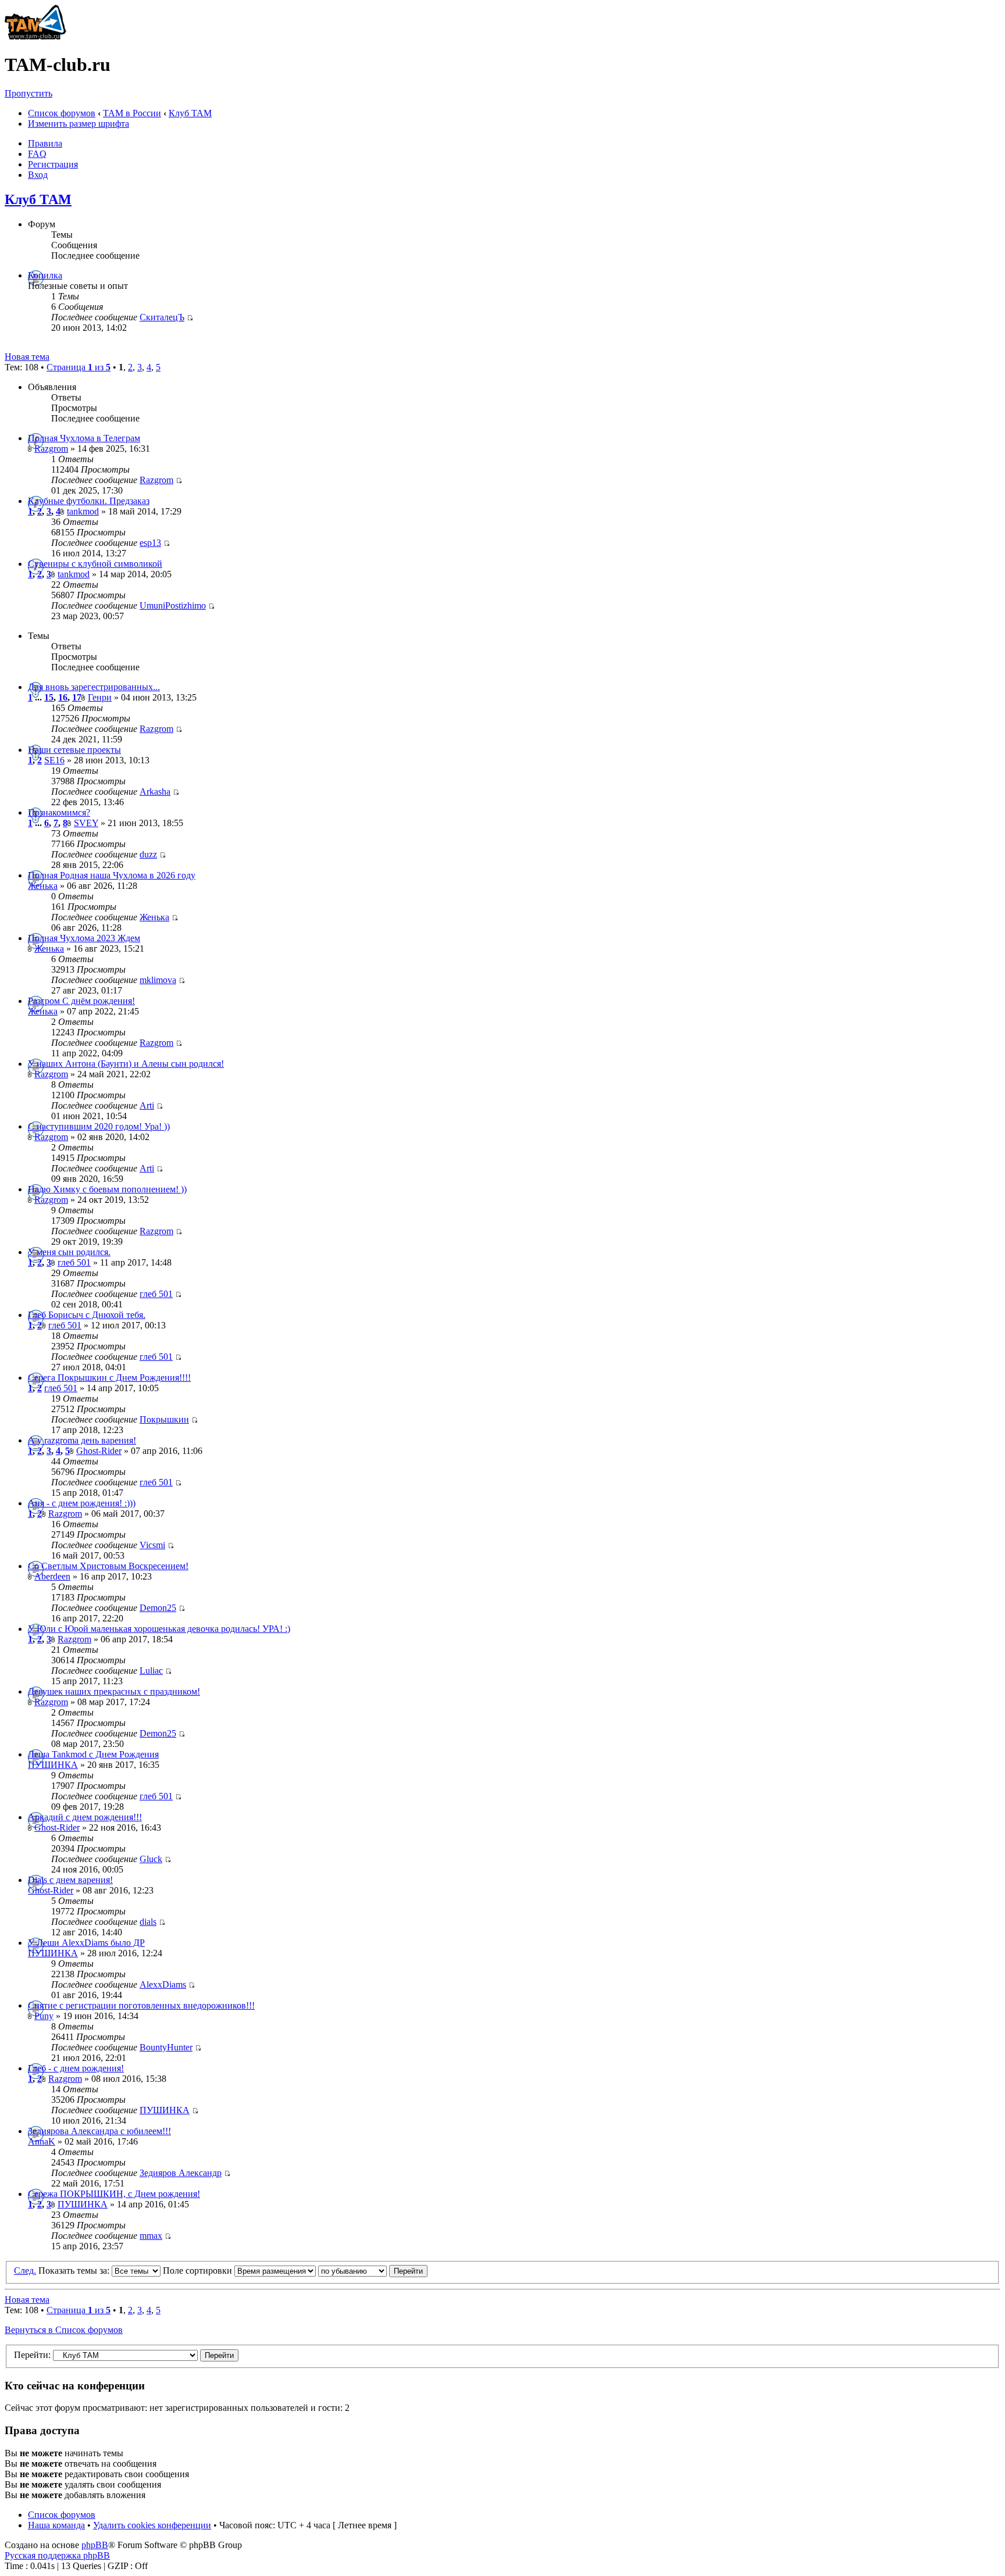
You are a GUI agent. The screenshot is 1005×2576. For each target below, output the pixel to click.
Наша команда (56, 2525)
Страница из (79, 367)
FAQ (37, 154)
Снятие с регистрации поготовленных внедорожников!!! (141, 2005)
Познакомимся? (59, 812)
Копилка (45, 275)
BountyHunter (166, 2047)
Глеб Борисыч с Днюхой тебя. (87, 1315)
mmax (151, 2236)
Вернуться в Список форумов (64, 2330)
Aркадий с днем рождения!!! (85, 1817)
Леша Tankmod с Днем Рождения (93, 1754)
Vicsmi (152, 1545)
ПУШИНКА (53, 1765)
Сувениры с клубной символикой (95, 564)
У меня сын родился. (69, 1252)
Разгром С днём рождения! (81, 1001)
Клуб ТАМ (190, 113)
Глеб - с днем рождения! (76, 2068)
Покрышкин (164, 1419)
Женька (43, 886)
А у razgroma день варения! (82, 1440)
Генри (100, 697)
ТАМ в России (132, 113)
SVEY (86, 823)
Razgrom (51, 449)
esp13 (150, 543)
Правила (45, 143)
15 (49, 697)
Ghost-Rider (99, 1451)
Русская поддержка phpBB (57, 2555)
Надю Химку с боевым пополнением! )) (107, 1189)
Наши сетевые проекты (74, 750)
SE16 (54, 760)
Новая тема (27, 357)
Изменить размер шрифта (79, 124)
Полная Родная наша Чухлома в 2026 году (112, 875)
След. (25, 2270)
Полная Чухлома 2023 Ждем (84, 938)
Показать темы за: (75, 2270)
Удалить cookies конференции (152, 2525)
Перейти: (32, 2355)
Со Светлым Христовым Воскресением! (108, 1566)
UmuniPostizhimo (173, 605)
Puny (44, 2016)
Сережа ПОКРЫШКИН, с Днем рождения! (114, 2194)
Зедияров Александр (181, 2173)
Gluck (151, 1859)
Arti (147, 1105)
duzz (148, 854)
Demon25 (158, 1608)
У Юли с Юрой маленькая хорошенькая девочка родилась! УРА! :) (159, 1629)
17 (77, 697)
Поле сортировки (199, 2270)
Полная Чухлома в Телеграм (84, 438)
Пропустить (28, 93)
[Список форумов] (35, 36)
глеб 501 (74, 1262)
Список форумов (62, 113)
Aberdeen (52, 1576)
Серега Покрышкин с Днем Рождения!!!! (109, 1378)
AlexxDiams (163, 1984)
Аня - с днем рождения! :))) (82, 1503)
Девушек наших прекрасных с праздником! (114, 1691)
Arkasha (155, 792)
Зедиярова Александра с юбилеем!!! (99, 2131)
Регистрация (53, 164)
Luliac (151, 1671)
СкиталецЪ (162, 317)
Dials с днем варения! (70, 1880)
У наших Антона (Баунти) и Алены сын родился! (126, 1064)
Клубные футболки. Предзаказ (89, 501)
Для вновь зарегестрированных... (94, 687)
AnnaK (42, 2141)
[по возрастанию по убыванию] (373, 2270)
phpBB (95, 2545)
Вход (38, 175)
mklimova (158, 980)
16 (63, 697)
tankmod (83, 511)
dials (148, 1922)
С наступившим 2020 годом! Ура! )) (99, 1126)
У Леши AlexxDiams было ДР (86, 1943)
